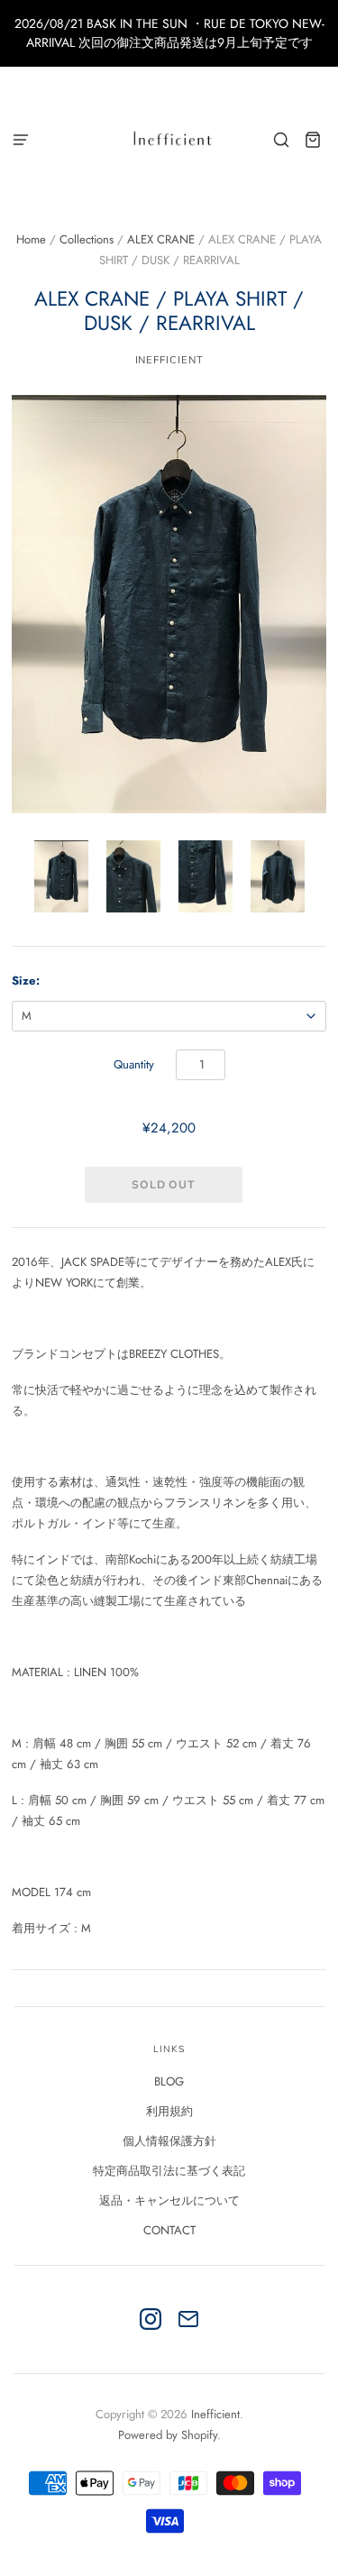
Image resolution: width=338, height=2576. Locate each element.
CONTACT (169, 2230)
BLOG (169, 2081)
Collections (87, 239)
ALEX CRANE (161, 239)
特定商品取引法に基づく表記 (169, 2171)
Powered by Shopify (168, 2435)
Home (31, 239)
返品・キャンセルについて (169, 2200)
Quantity (134, 1064)
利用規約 (169, 2111)
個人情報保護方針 (169, 2141)
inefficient (169, 360)
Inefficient (215, 2414)
